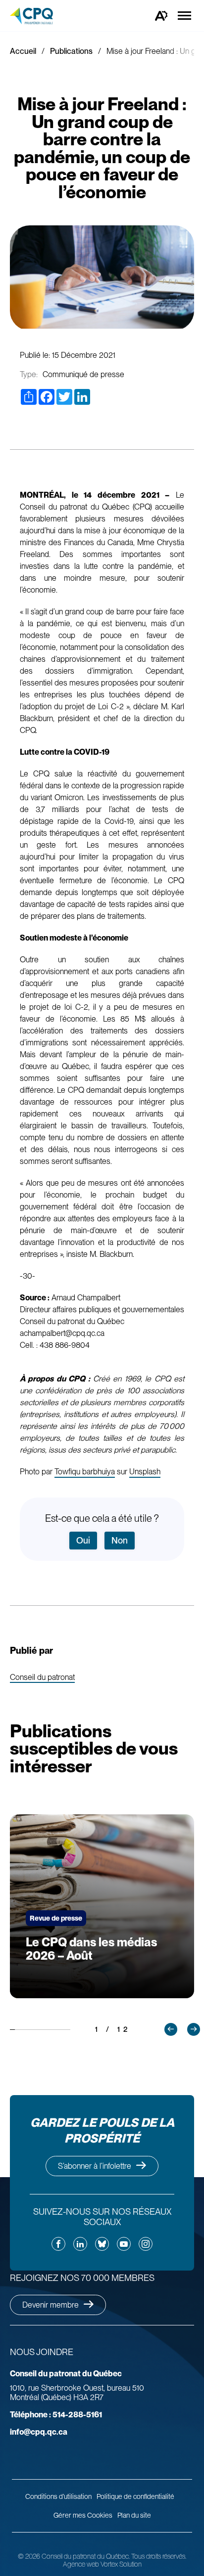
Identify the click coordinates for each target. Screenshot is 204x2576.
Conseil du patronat (42, 1678)
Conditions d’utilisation (58, 2496)
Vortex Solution (121, 2564)
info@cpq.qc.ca (39, 2432)
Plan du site (134, 2515)
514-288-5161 (56, 2415)
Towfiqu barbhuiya (85, 1472)
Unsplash (145, 1472)
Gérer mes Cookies (83, 2515)
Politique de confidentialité (135, 2496)
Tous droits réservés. (159, 2556)
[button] (171, 2029)
